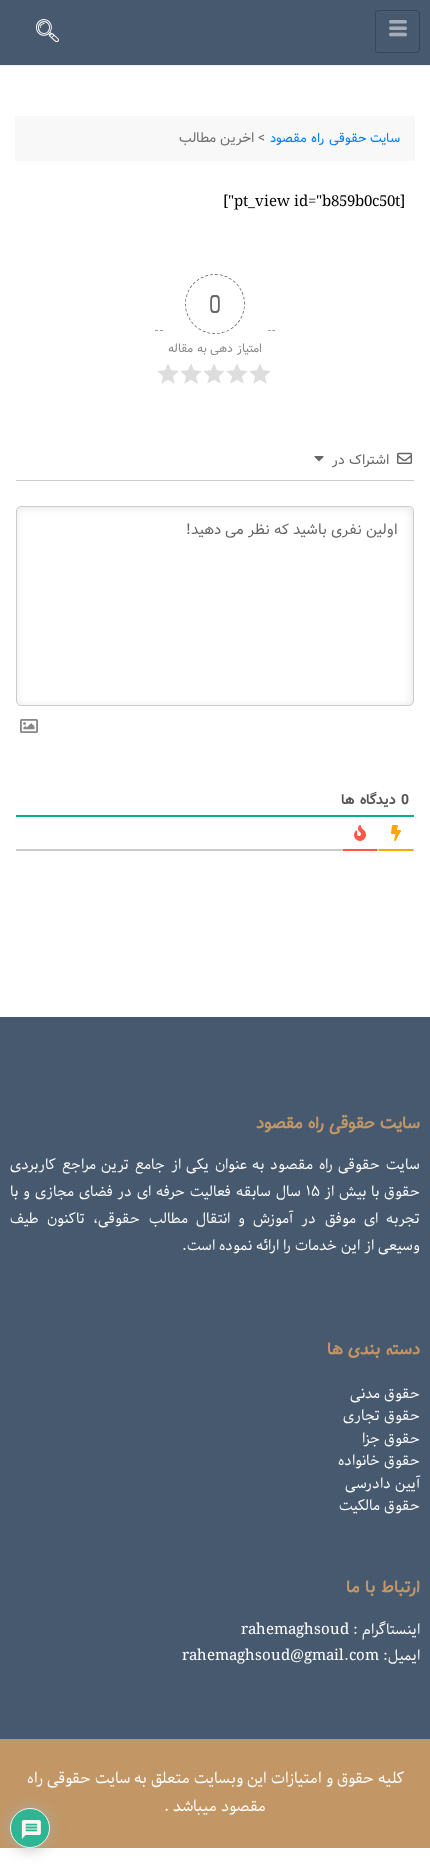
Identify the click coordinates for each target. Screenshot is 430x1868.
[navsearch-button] (56, 35)
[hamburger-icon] (397, 31)
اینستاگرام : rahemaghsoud (330, 1630)
